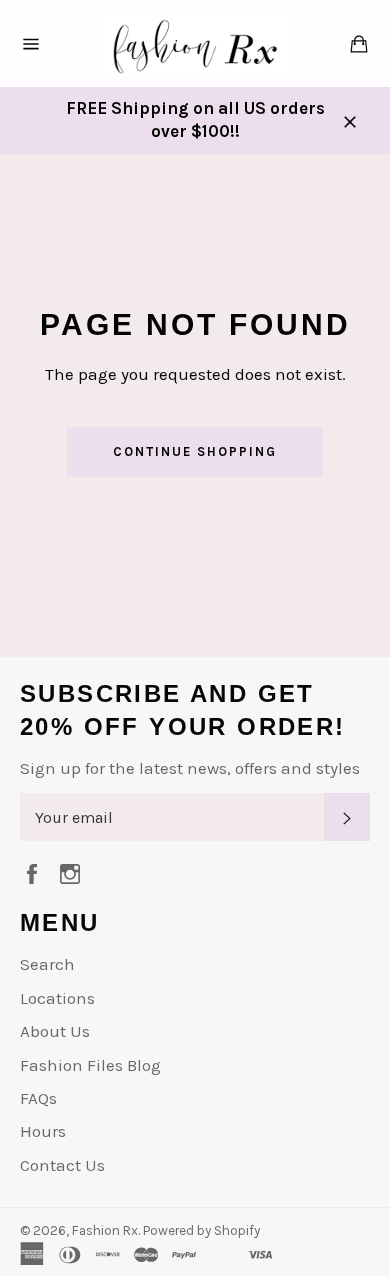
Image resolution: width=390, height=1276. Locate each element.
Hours (43, 1131)
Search (47, 964)
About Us (55, 1031)
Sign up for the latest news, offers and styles (190, 768)
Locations (57, 998)
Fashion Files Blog (90, 1065)
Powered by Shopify (201, 1230)
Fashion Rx (105, 1230)
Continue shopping (194, 451)
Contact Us (62, 1165)
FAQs (38, 1098)
